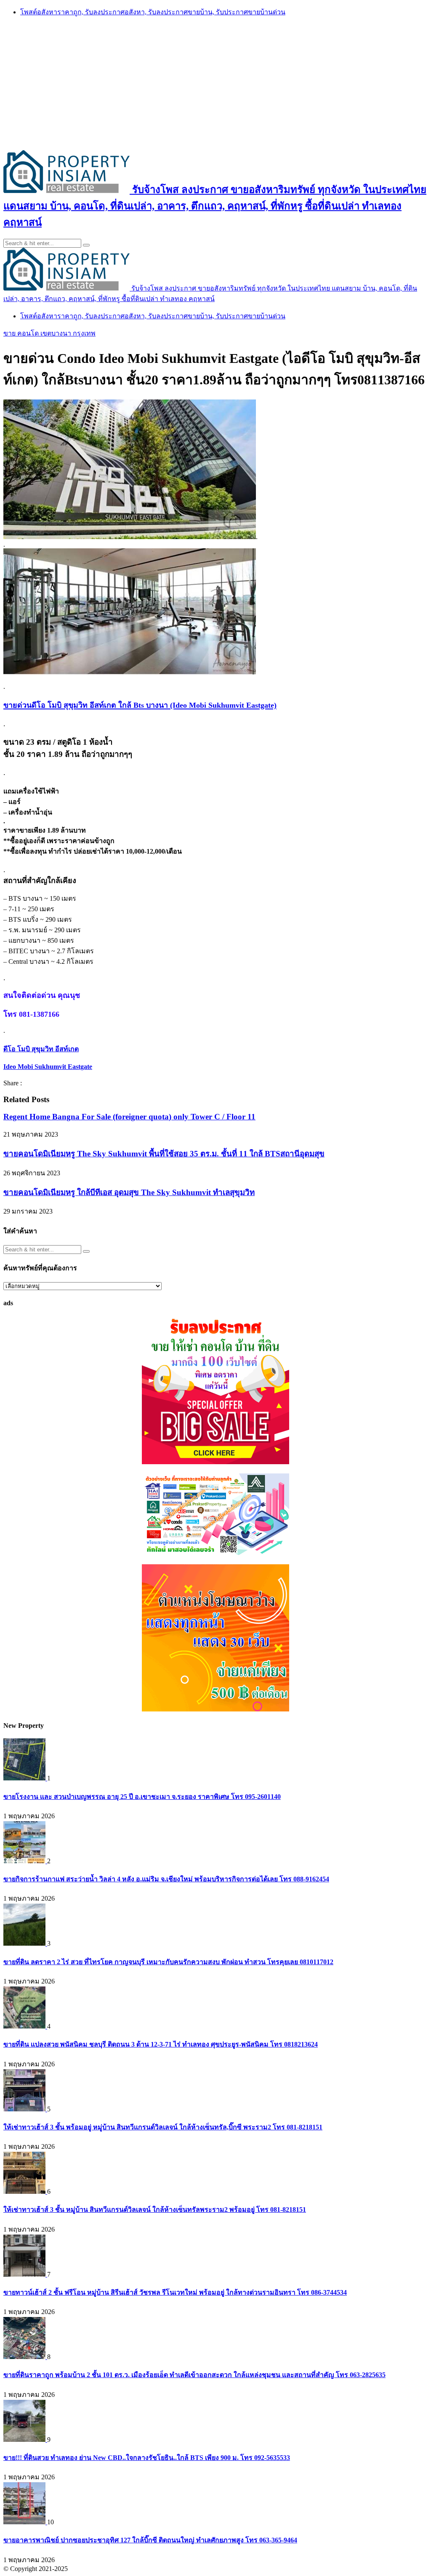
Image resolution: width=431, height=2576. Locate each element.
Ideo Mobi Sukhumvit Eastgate (48, 1067)
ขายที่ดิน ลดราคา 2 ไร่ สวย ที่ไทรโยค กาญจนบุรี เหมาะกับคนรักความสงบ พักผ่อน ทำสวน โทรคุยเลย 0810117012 (168, 1962)
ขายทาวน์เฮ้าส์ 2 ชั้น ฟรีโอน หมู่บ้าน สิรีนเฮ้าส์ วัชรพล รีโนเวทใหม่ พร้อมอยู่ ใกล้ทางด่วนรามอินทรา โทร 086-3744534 (175, 2292)
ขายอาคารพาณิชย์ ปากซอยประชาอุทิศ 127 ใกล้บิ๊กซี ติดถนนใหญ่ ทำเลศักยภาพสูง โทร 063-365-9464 (150, 2540)
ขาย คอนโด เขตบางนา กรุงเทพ (49, 333)
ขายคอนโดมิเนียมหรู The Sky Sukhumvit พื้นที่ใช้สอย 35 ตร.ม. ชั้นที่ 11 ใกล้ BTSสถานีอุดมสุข (164, 1154)
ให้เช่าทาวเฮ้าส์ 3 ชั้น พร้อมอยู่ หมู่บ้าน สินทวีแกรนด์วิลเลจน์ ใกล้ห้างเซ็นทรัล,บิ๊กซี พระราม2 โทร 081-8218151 (163, 2127)
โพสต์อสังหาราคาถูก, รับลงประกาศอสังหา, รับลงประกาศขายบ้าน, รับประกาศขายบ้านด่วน (153, 12)
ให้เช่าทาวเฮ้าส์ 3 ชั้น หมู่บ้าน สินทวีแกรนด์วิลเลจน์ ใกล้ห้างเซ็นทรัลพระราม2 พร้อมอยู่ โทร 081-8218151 (155, 2210)
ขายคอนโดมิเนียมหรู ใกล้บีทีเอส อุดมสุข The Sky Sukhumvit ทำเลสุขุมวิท (129, 1192)
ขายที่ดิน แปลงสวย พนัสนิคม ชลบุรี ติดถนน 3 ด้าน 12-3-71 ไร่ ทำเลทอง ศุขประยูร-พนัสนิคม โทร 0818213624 (161, 2044)
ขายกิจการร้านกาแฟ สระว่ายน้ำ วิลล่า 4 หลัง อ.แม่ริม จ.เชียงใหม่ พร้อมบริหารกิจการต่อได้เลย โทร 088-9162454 (166, 1879)
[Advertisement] (215, 83)
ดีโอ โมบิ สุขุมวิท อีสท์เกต (41, 1049)
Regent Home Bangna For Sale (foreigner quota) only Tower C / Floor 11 (129, 1117)
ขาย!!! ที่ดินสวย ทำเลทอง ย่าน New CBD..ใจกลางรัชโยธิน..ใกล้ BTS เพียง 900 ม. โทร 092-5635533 (147, 2458)
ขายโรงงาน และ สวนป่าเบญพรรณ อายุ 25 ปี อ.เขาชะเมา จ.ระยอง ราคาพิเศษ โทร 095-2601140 (142, 1797)
